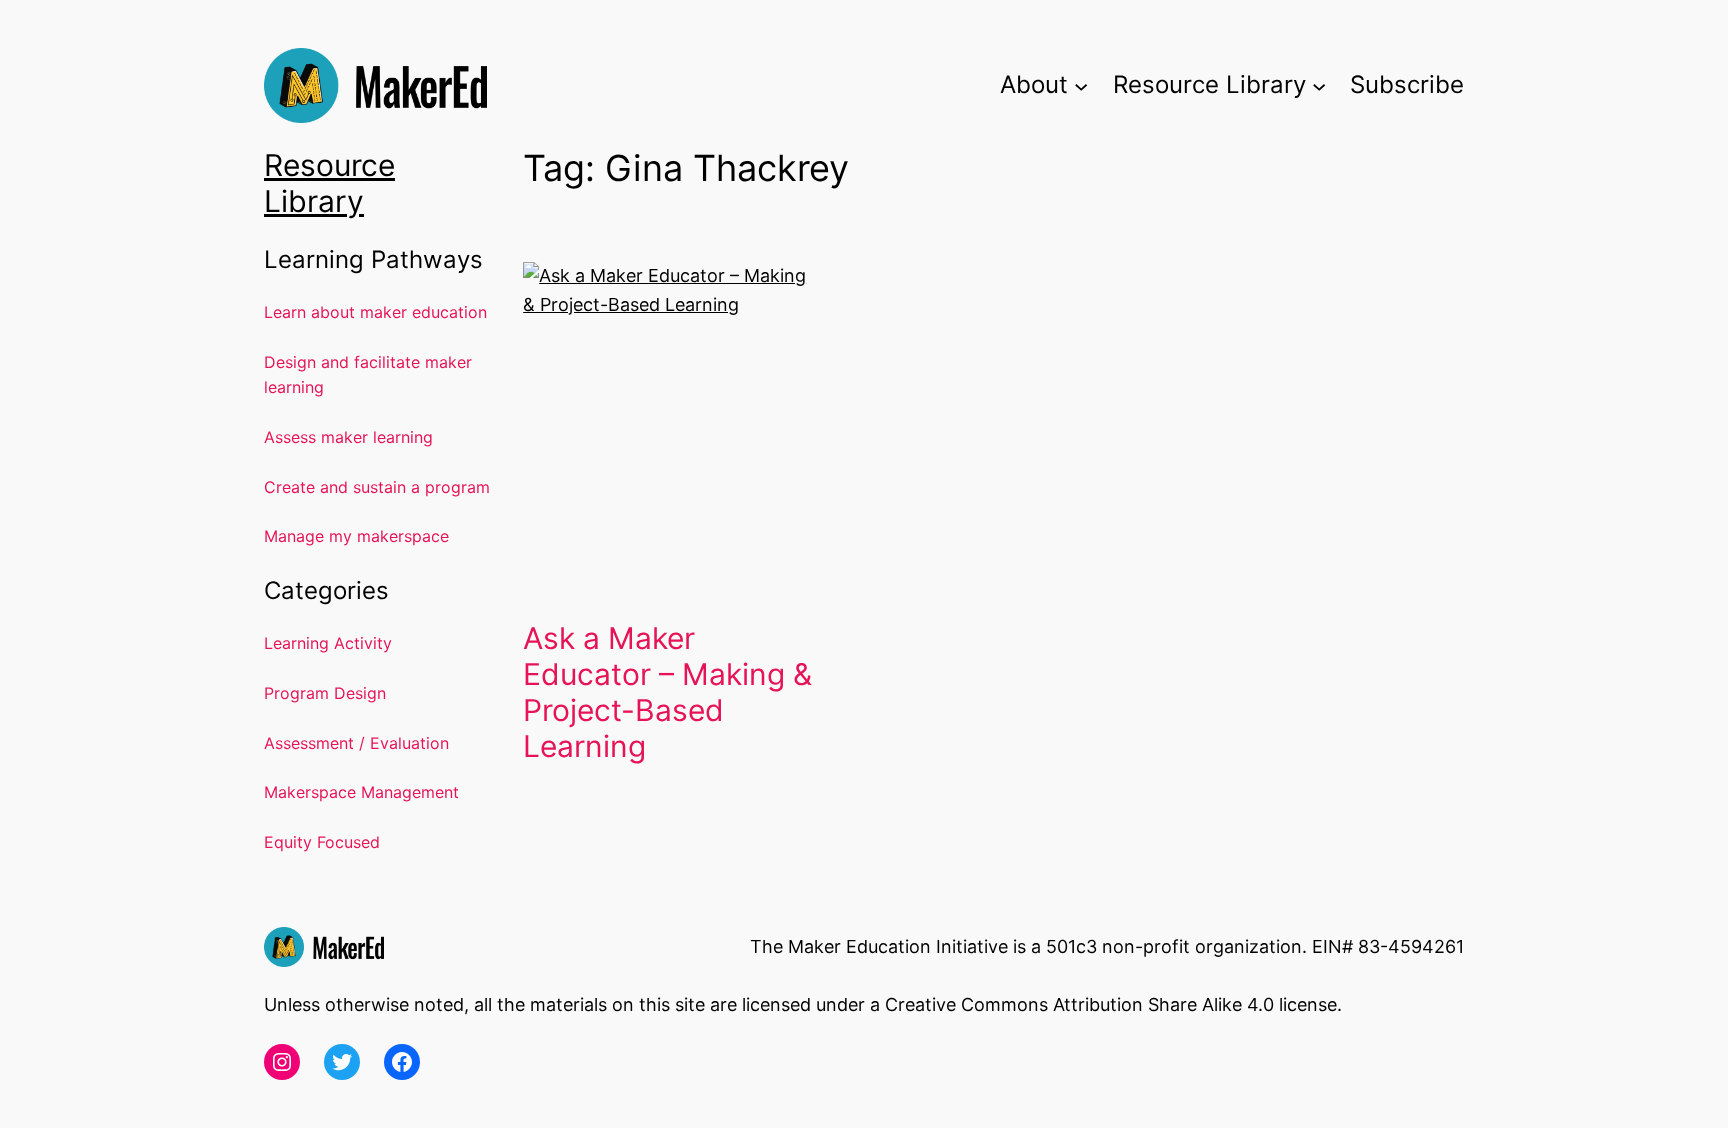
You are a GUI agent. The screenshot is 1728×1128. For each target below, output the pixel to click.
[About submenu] (1081, 85)
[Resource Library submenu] (1319, 85)
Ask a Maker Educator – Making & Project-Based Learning (667, 692)
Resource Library (329, 183)
